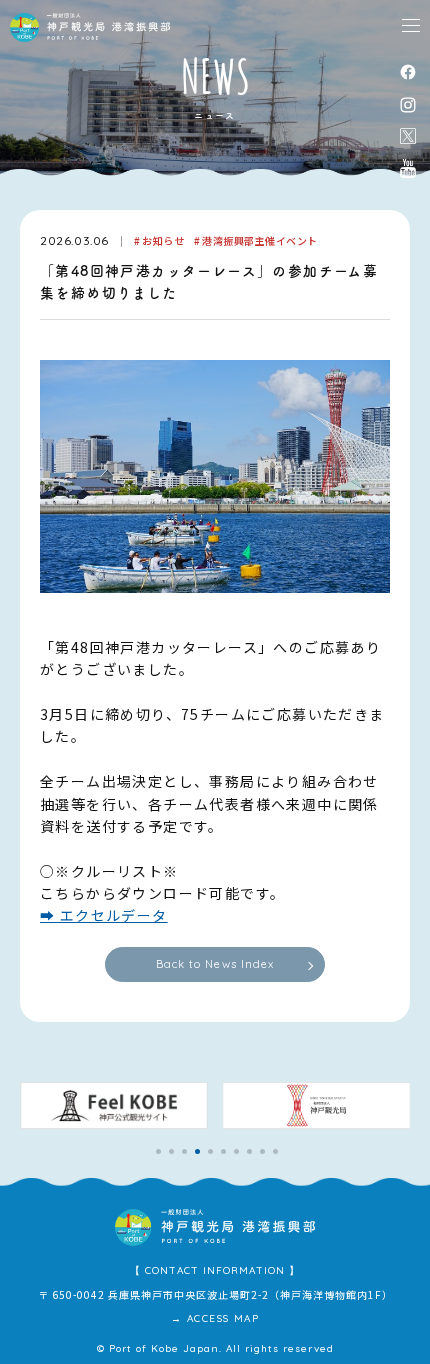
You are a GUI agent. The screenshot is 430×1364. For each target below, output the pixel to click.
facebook (408, 71)
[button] (158, 1151)
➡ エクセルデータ (104, 915)
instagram (408, 104)
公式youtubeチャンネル (408, 168)
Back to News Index (215, 964)
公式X (408, 136)
